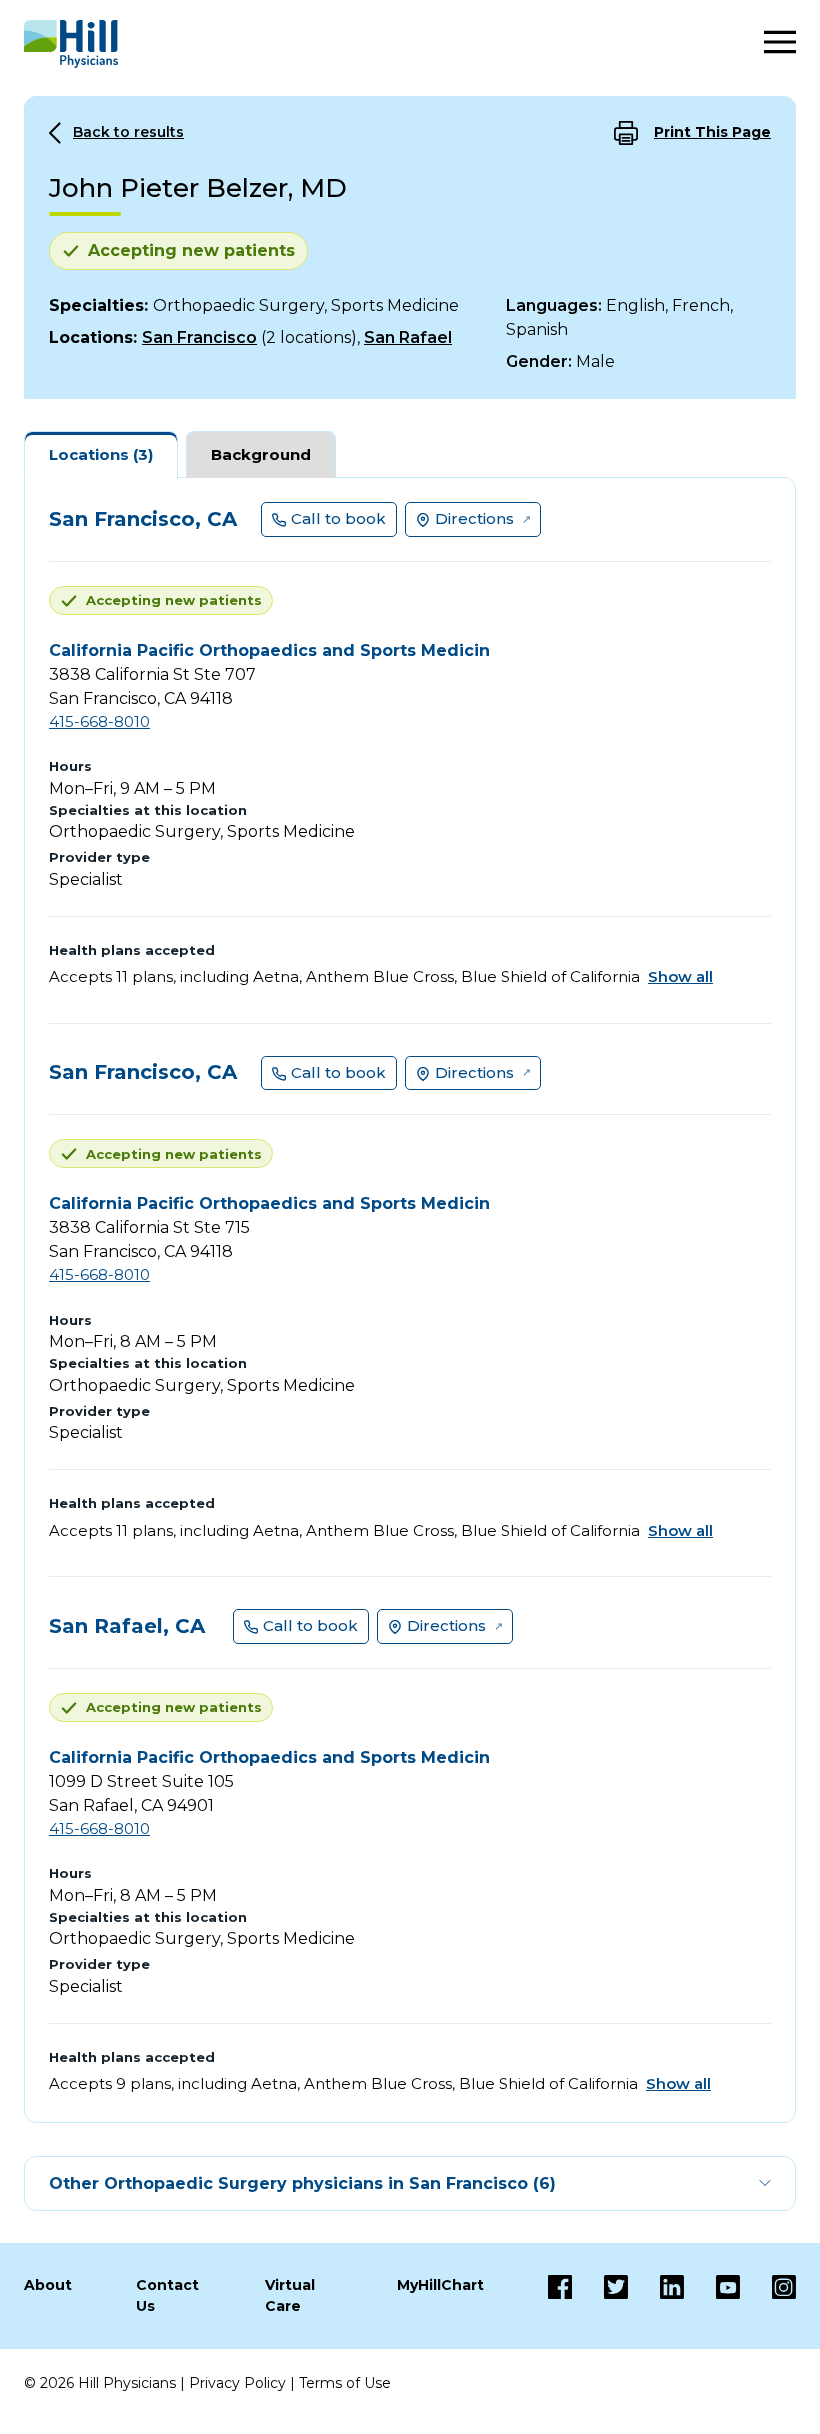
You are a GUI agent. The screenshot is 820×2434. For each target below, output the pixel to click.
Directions (474, 518)
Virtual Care (290, 2295)
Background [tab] (261, 454)
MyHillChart (440, 2285)
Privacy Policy (237, 2383)
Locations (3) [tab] (101, 454)
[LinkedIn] (656, 2296)
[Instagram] (768, 2296)
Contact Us (167, 2295)
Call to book (338, 518)
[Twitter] (600, 2296)
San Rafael (408, 337)
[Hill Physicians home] (71, 44)
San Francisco (199, 337)
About (48, 2285)
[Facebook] (560, 2296)
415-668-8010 (99, 721)
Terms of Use (345, 2383)
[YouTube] (712, 2296)
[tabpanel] (410, 1300)
